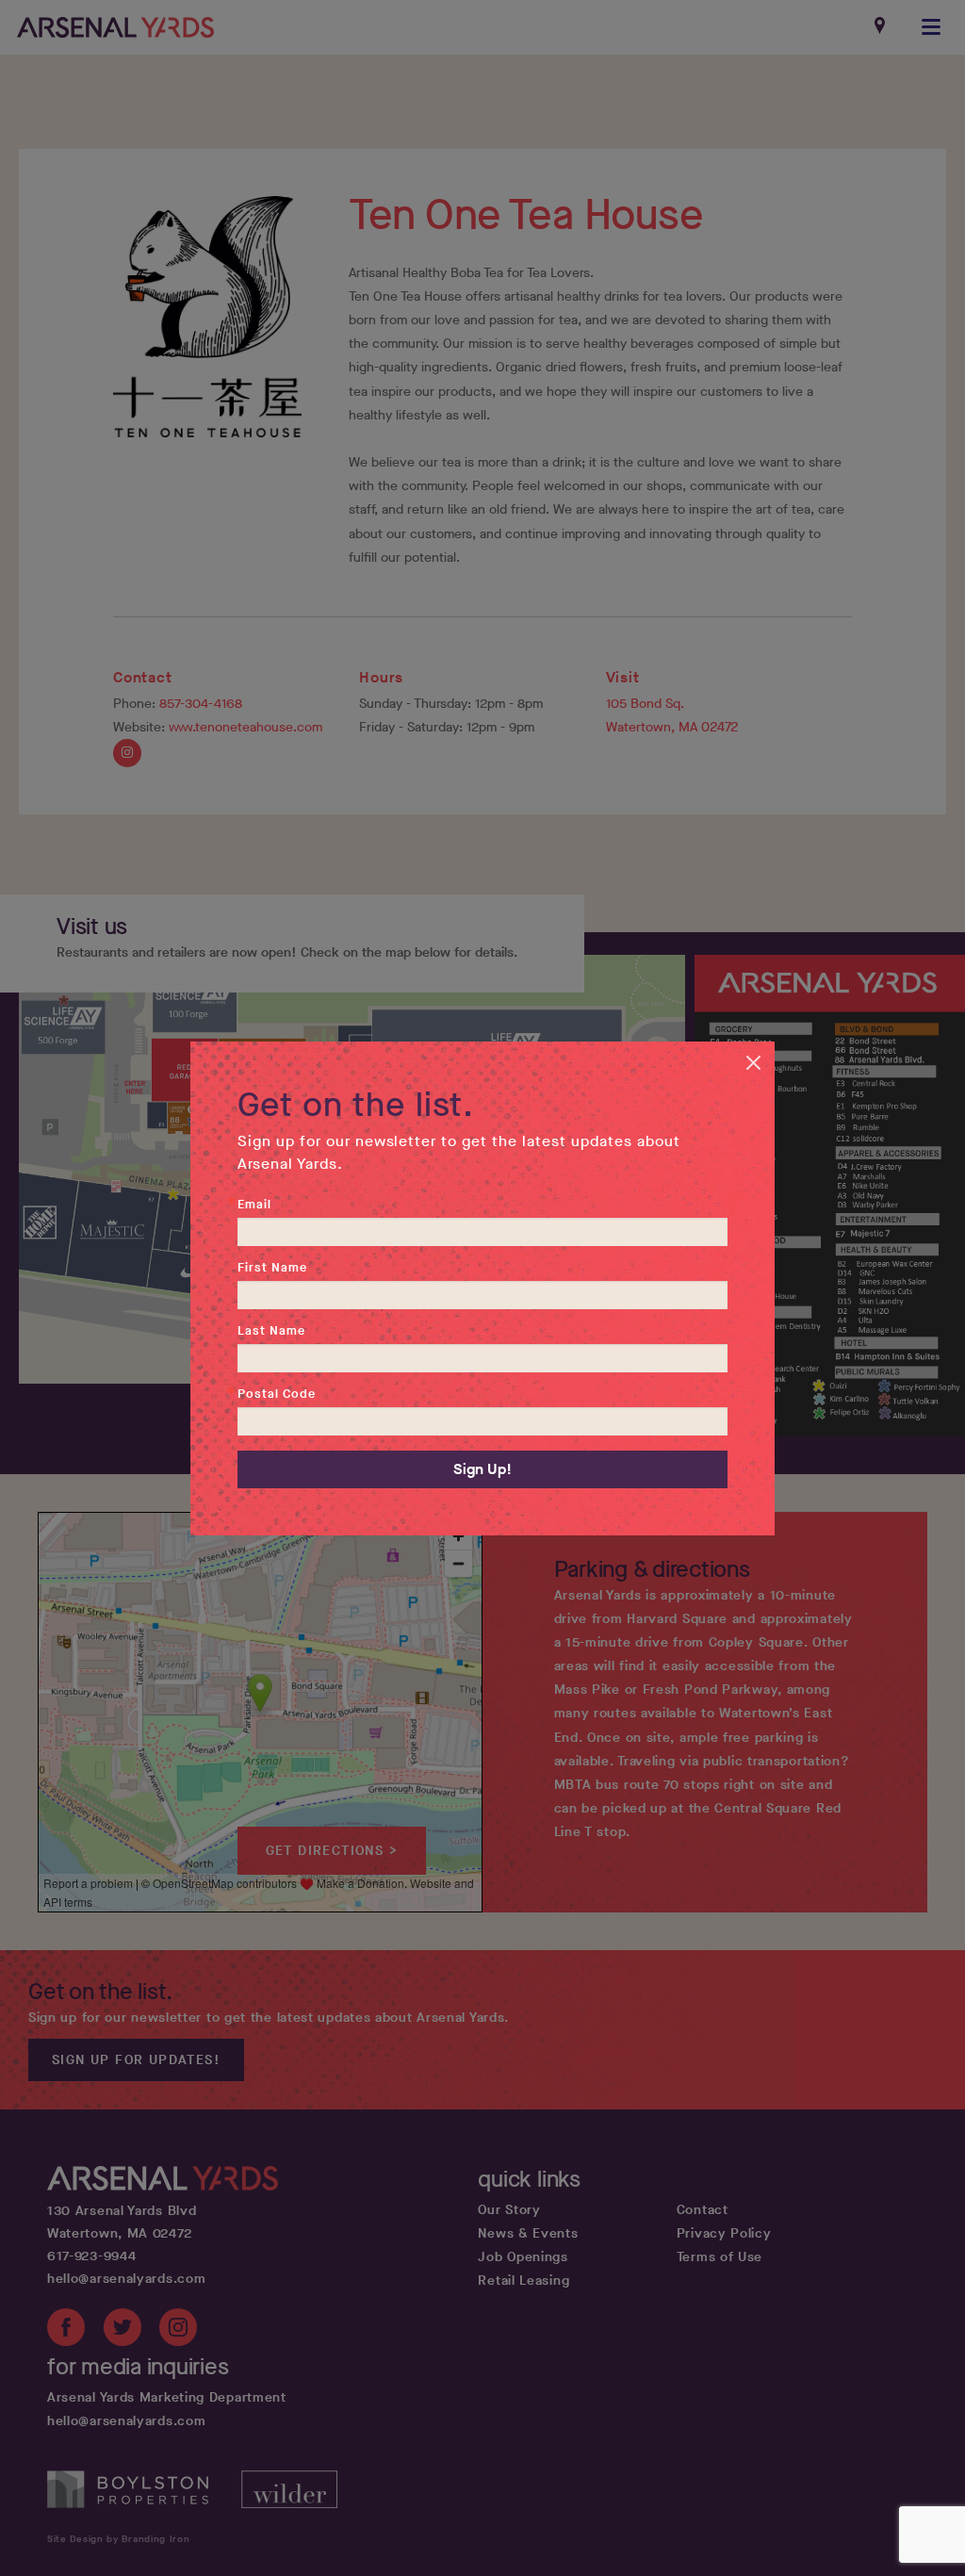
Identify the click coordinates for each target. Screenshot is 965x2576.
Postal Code (277, 1394)
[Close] (758, 1058)
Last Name (271, 1330)
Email (254, 1204)
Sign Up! (482, 1469)
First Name (272, 1267)
